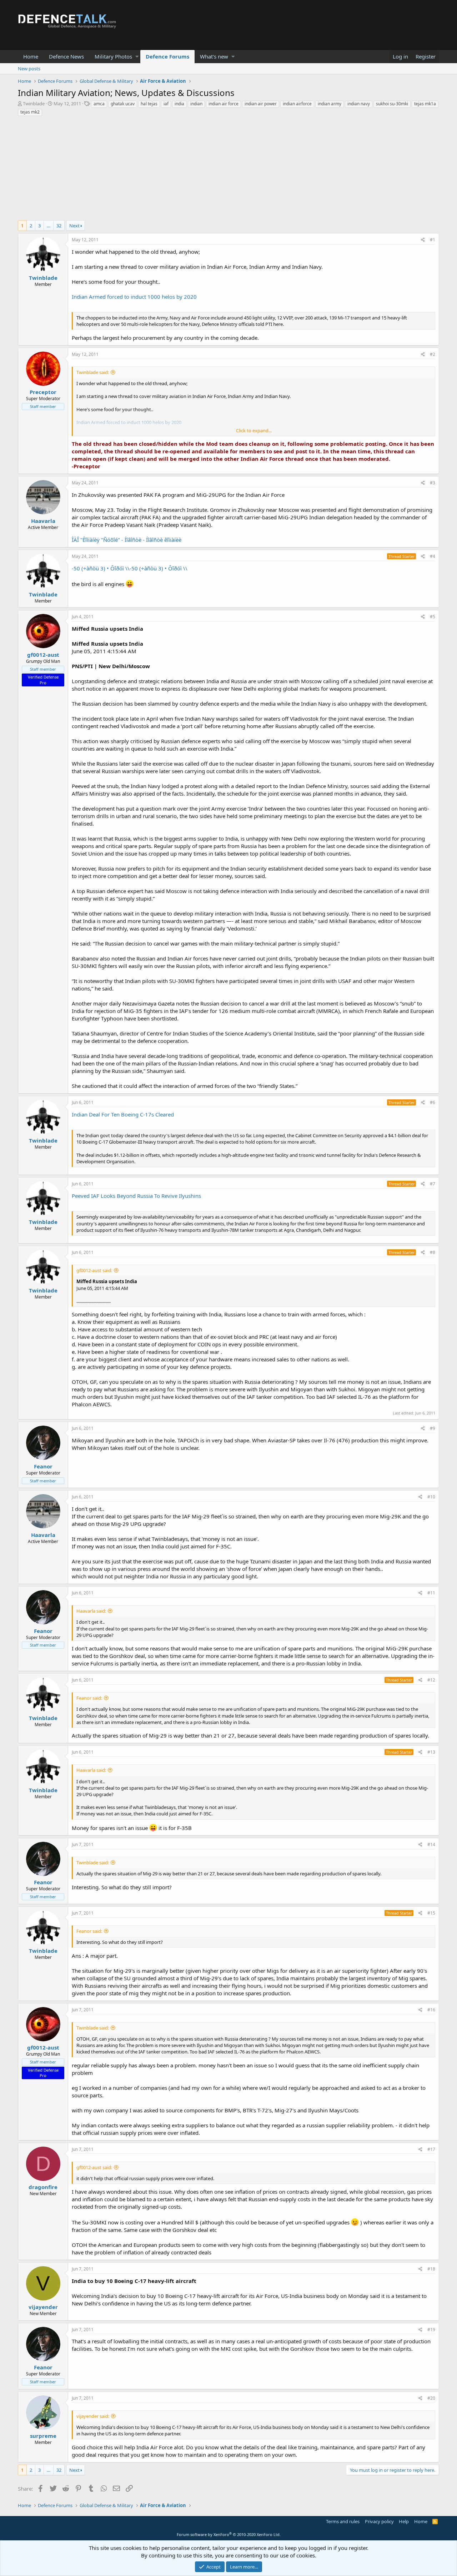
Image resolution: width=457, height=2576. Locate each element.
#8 (433, 1252)
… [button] (49, 226)
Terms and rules (343, 2521)
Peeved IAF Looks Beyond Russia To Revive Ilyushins (136, 1196)
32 (59, 226)
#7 (433, 1184)
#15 (431, 1913)
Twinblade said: (93, 372)
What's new (214, 56)
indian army (330, 104)
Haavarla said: (91, 1611)
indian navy (359, 104)
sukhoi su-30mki (392, 104)
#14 (431, 1844)
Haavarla (43, 521)
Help (404, 2521)
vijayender (43, 2307)
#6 (433, 1102)
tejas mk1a (425, 104)
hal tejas (149, 104)
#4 (433, 556)
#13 (431, 1752)
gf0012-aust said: (94, 1270)
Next (74, 226)
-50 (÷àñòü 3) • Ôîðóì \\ (101, 568)
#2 (433, 354)
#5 (433, 617)
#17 (431, 2149)
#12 (431, 1680)
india (179, 104)
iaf (166, 104)
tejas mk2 (30, 112)
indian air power (261, 104)
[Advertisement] (228, 170)
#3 (433, 483)
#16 (431, 2010)
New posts (29, 69)
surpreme (43, 2436)
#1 (433, 240)
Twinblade (34, 104)
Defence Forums (167, 56)
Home (31, 56)
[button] (137, 57)
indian (196, 104)
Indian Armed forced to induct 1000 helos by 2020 (134, 297)
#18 (431, 2269)
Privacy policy (379, 2521)
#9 (433, 1428)
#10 (431, 1497)
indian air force (224, 104)
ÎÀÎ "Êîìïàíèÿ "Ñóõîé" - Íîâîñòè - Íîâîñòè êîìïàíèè (127, 540)
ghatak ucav (123, 104)
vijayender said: (93, 2416)
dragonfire (43, 2187)
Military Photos (113, 56)
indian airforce (297, 104)
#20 (431, 2398)
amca (99, 104)
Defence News (66, 56)
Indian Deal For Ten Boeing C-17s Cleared (123, 1114)
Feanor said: (89, 1698)
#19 (431, 2330)
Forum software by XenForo (229, 2534)
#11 (431, 1593)
